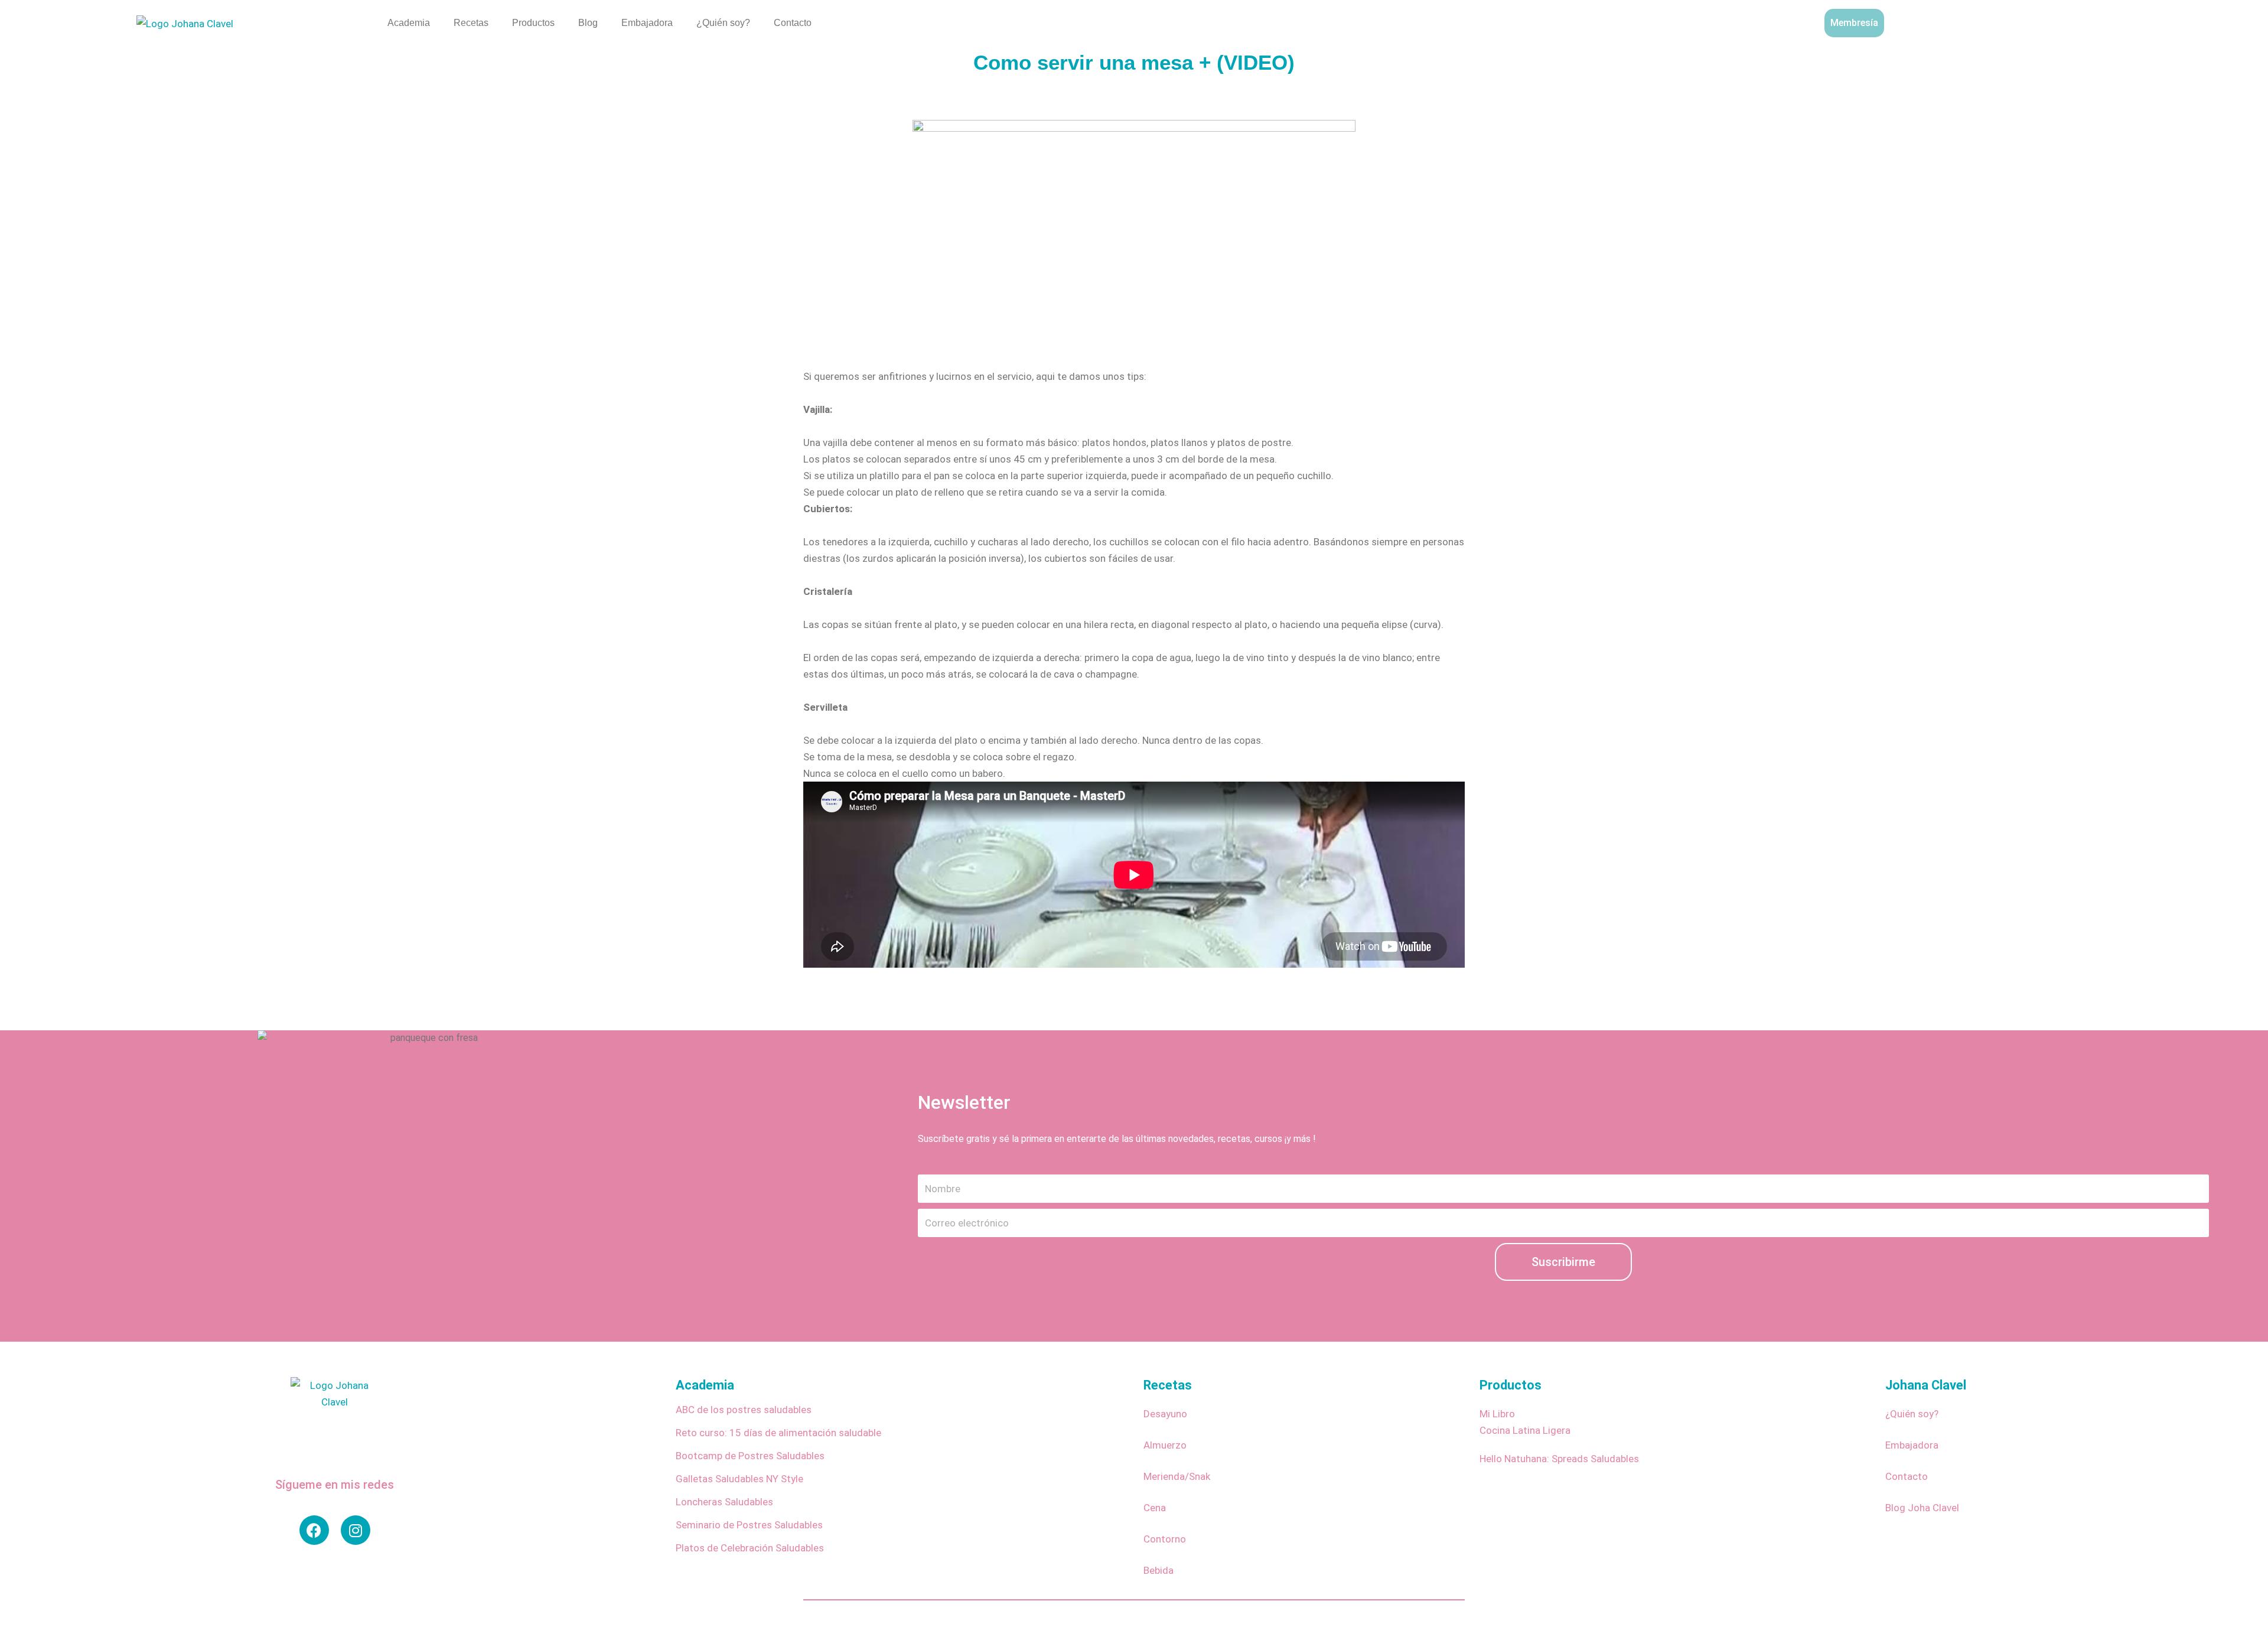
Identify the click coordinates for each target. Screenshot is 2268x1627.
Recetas (471, 23)
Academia (409, 23)
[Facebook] (314, 1530)
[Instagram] (356, 1530)
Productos (533, 23)
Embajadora (647, 23)
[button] (2140, 21)
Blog (588, 23)
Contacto (793, 23)
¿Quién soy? (723, 23)
